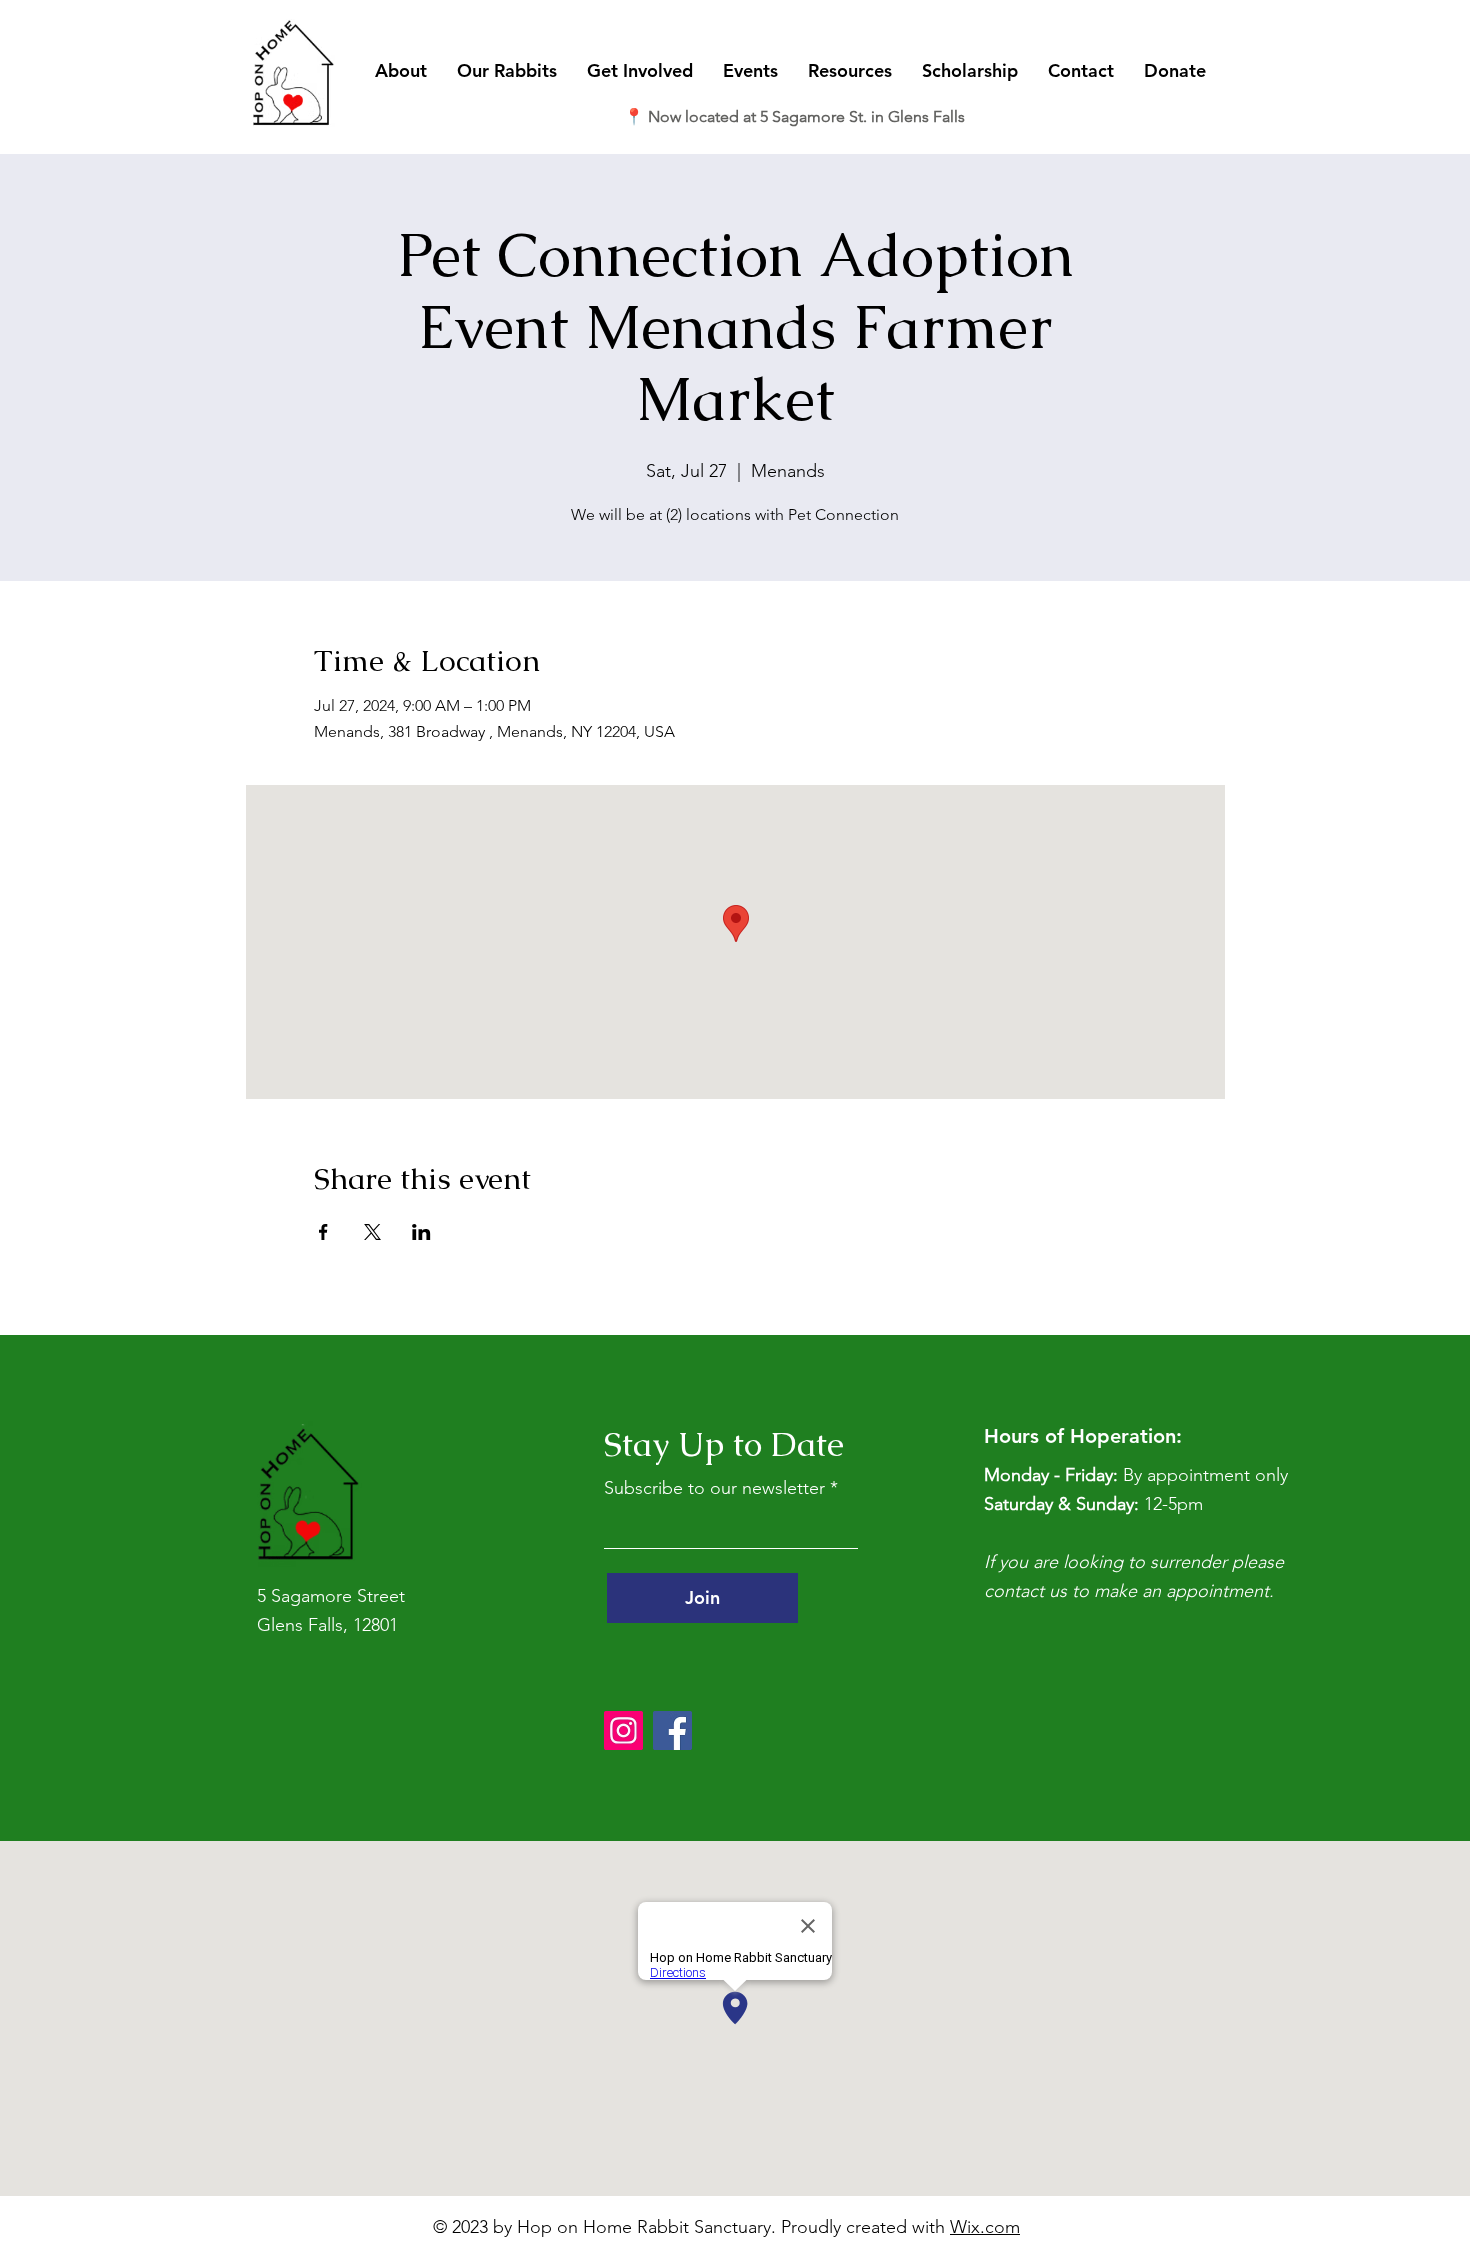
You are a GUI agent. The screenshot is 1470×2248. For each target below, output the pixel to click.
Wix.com (985, 2227)
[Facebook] (672, 1730)
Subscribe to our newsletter (714, 1488)
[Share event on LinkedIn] (421, 1232)
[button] (401, 71)
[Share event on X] (372, 1232)
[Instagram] (623, 1730)
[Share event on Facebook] (323, 1232)
